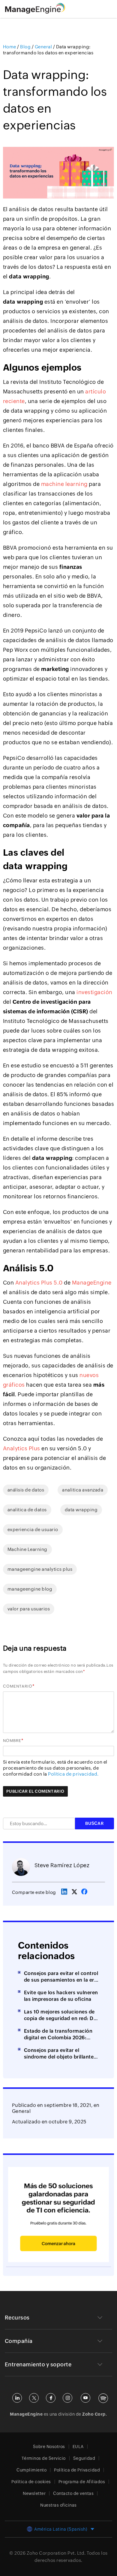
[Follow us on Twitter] (34, 2398)
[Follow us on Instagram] (67, 2398)
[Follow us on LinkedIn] (17, 2398)
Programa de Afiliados (82, 2482)
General (21, 2111)
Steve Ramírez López (62, 1865)
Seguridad (84, 2458)
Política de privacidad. (73, 1774)
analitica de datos (27, 1510)
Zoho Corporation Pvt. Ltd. (56, 2553)
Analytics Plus (22, 1448)
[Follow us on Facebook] (51, 2398)
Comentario (18, 1686)
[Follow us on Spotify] (103, 2398)
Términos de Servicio (44, 2458)
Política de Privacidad (77, 2470)
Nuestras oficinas (58, 2505)
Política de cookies (31, 2482)
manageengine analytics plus (40, 1569)
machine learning (64, 484)
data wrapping (81, 1510)
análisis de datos (26, 1490)
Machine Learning (27, 1549)
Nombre (12, 1741)
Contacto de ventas (73, 2493)
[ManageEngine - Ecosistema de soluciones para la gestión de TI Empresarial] (35, 12)
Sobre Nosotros (49, 2447)
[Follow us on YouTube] (85, 2398)
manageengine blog (30, 1589)
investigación (94, 992)
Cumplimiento (31, 2470)
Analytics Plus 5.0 (39, 1283)
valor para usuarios (29, 1609)
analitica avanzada (83, 1490)
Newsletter (34, 2493)
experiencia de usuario (33, 1529)
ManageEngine (92, 1283)
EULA (78, 2447)
